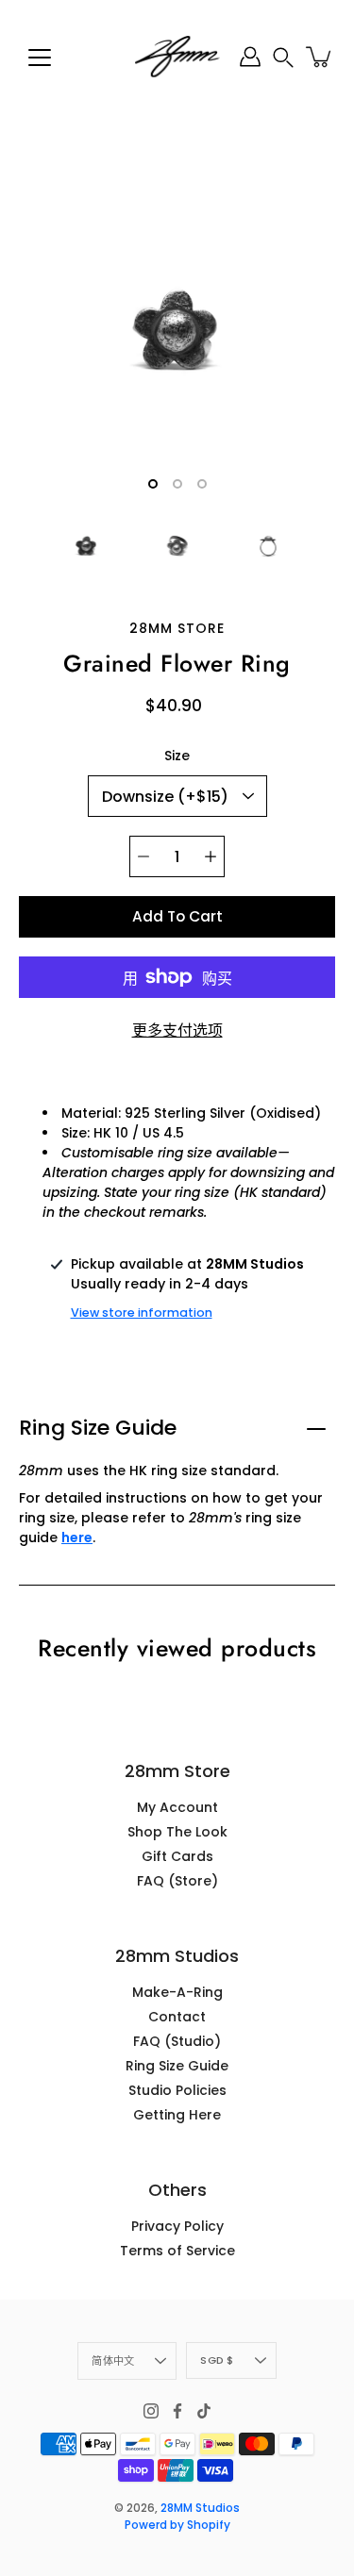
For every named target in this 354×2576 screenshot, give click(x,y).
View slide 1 (153, 484)
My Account (177, 1807)
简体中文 (113, 2361)
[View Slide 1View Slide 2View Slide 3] (177, 328)
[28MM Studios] (177, 57)
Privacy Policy (177, 2226)
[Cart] (320, 57)
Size (177, 756)
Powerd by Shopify (177, 2525)
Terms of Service (177, 2251)
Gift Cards (177, 1856)
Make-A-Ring (177, 1992)
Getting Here (177, 2115)
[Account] (250, 57)
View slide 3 (202, 484)
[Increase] (211, 856)
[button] (283, 57)
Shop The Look (177, 1832)
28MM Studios (200, 2508)
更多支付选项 (177, 1030)
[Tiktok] (204, 2411)
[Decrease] (143, 856)
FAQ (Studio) (177, 2041)
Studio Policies (177, 2090)
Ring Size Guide (98, 1428)
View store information (142, 1313)
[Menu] (40, 58)
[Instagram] (151, 2411)
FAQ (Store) (177, 1881)
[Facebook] (177, 2411)
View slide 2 (177, 484)
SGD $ (217, 2360)
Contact (177, 2017)
